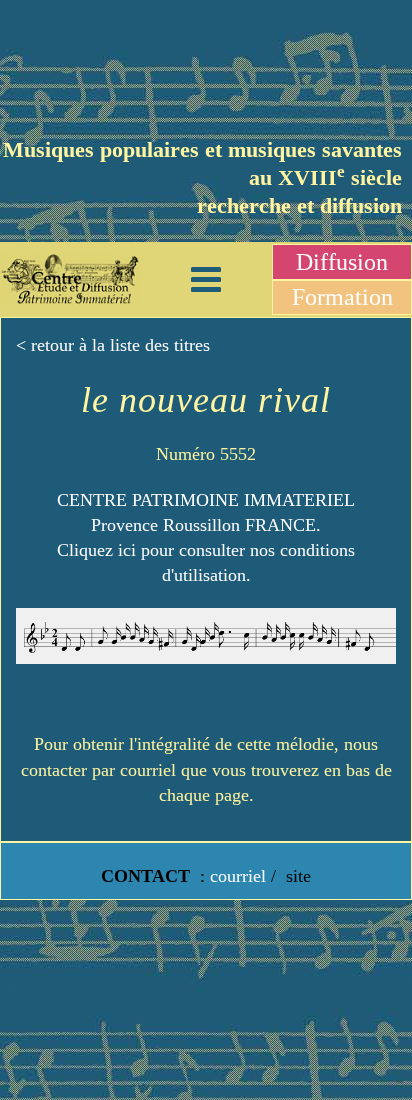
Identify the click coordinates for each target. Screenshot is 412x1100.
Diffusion (342, 262)
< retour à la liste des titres (113, 345)
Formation (342, 297)
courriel (238, 876)
